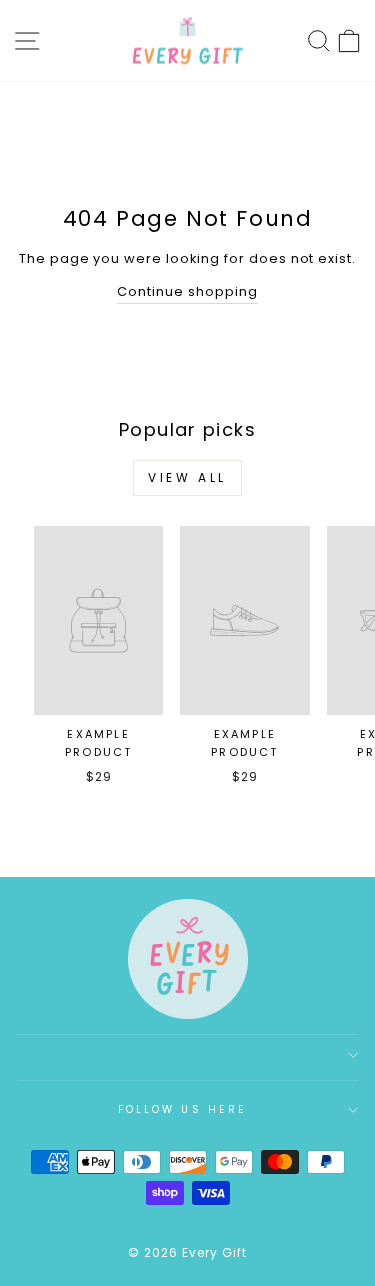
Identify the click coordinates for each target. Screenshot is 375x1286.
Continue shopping (187, 291)
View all (187, 477)
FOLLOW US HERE (182, 1109)
